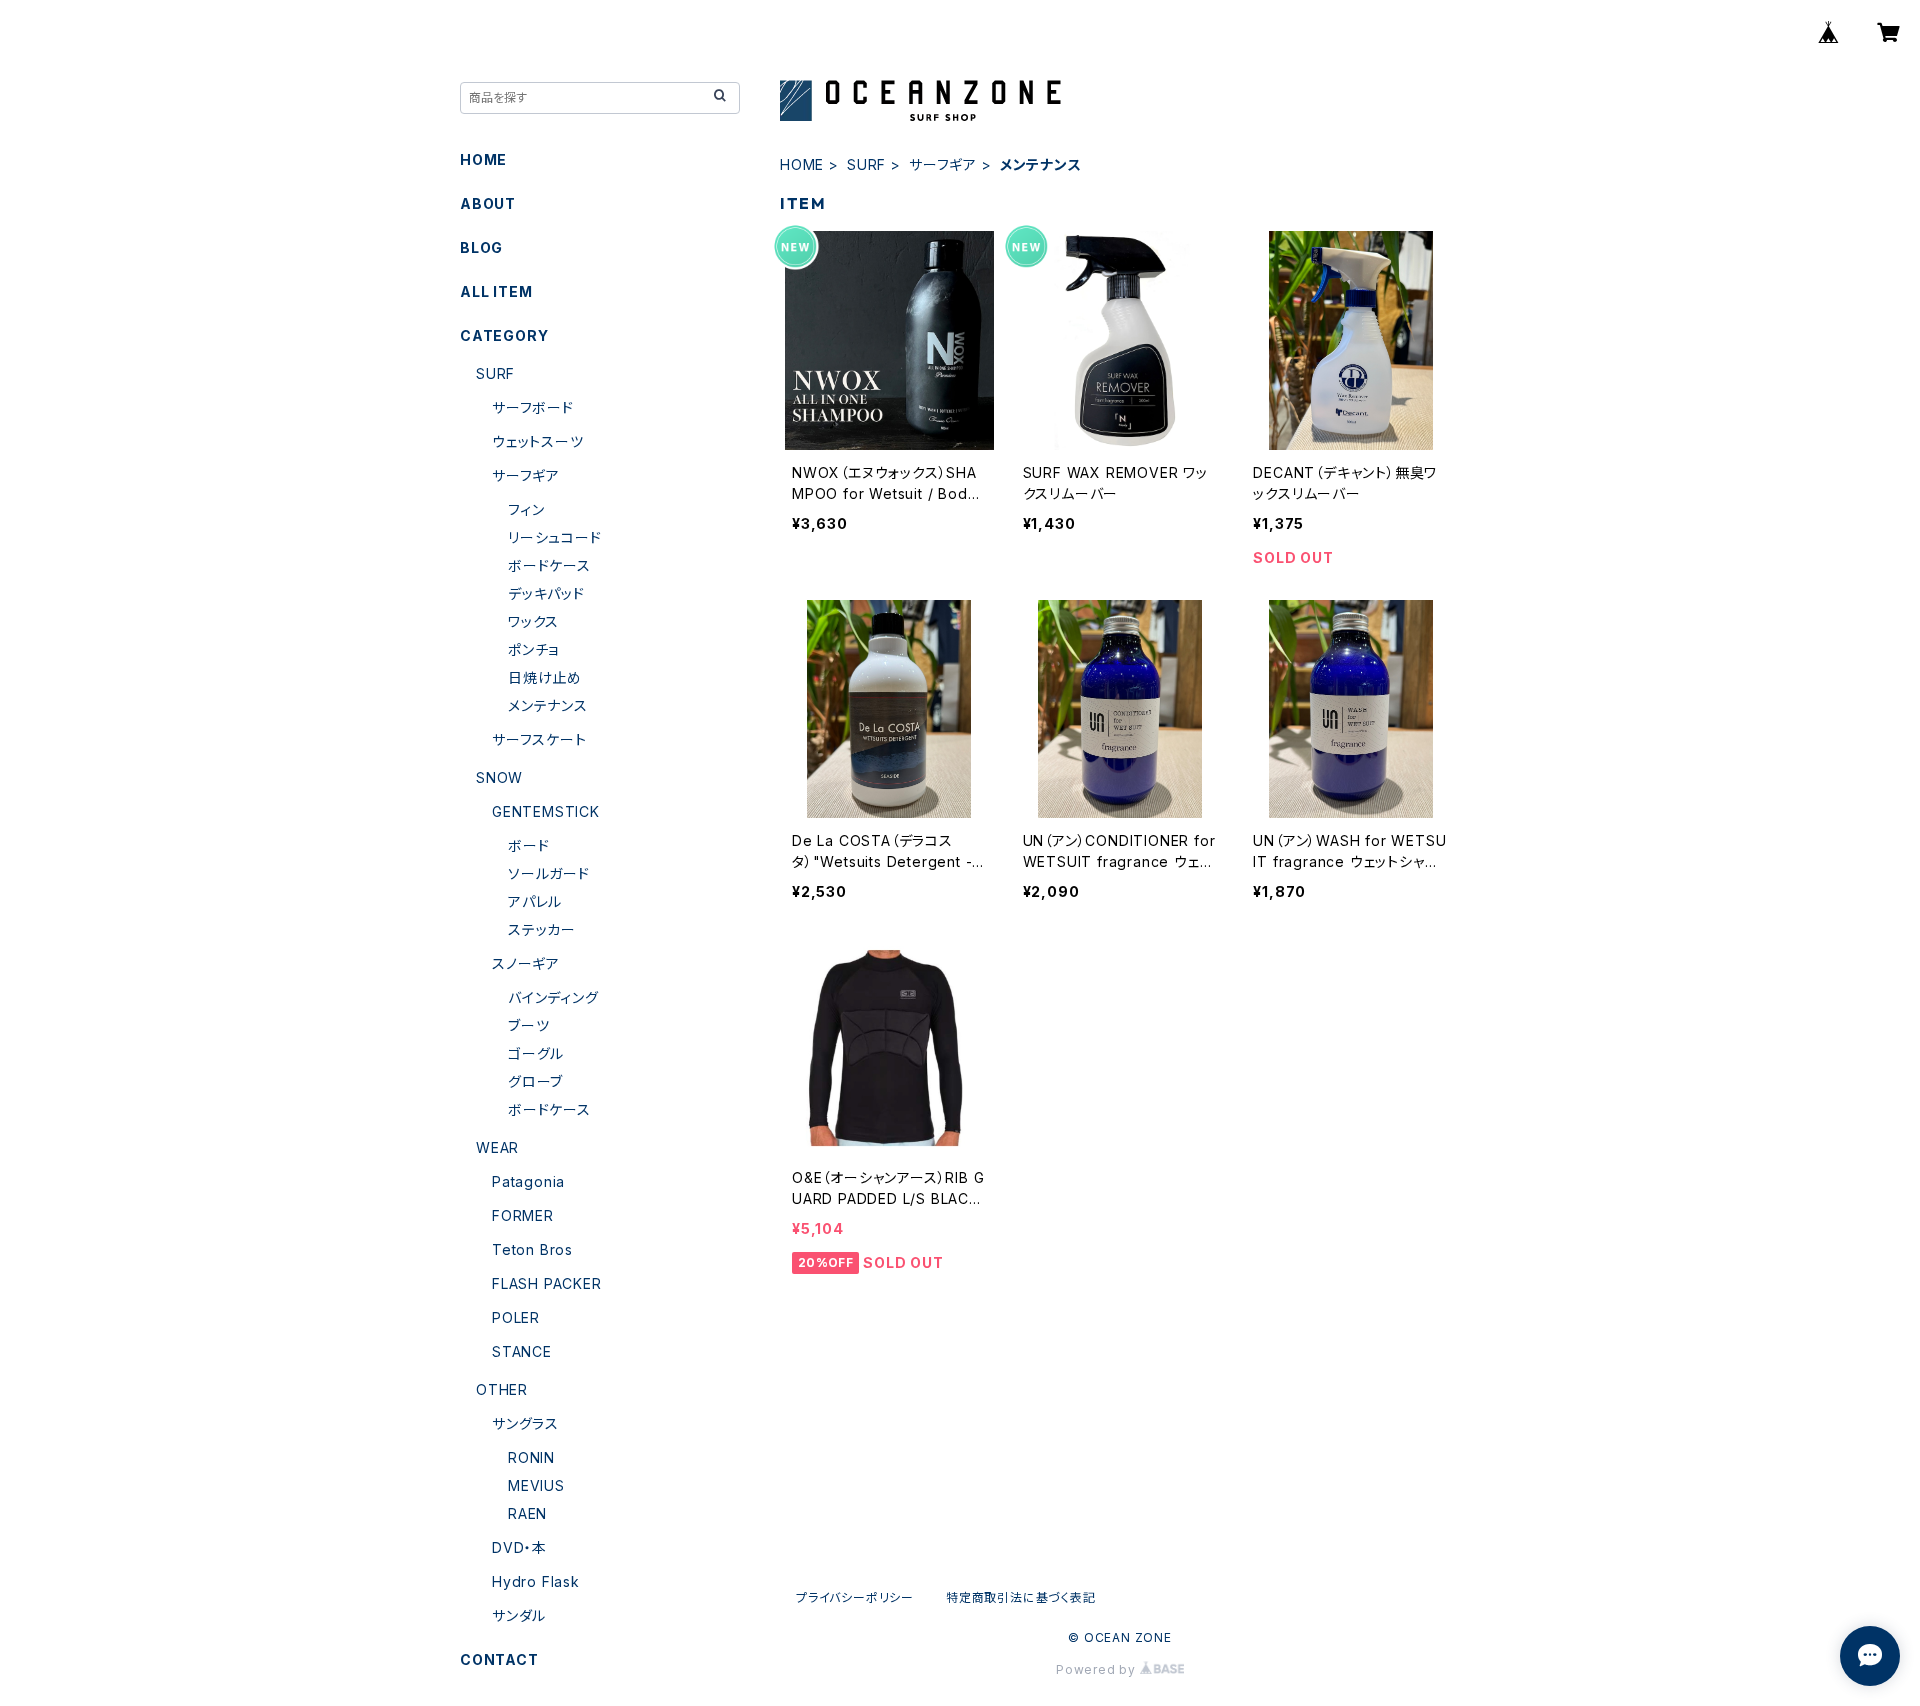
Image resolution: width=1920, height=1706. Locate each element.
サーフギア (943, 164)
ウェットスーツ (538, 441)
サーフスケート (539, 739)
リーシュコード (555, 537)
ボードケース (549, 565)
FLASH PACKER (547, 1283)
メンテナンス (548, 705)
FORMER (523, 1215)
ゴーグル (536, 1053)
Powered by (1098, 1669)
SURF (866, 164)
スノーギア (526, 963)
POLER (516, 1317)
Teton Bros (532, 1249)
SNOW (499, 777)
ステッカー (542, 929)
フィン (526, 509)
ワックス (533, 621)
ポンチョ (533, 649)
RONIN (531, 1457)
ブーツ (528, 1025)
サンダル (519, 1615)
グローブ (535, 1081)
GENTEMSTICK (546, 811)
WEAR (497, 1147)
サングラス (525, 1423)
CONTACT (499, 1659)
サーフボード (533, 407)
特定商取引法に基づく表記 (1021, 1597)
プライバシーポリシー (855, 1597)
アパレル (535, 901)
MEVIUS (536, 1485)
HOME (802, 164)
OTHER (502, 1389)
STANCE (522, 1351)
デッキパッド (546, 593)
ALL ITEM (496, 291)
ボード (528, 845)
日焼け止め (545, 677)
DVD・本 (519, 1547)
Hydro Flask (536, 1581)
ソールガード (549, 873)
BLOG (481, 247)
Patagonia (528, 1181)
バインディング (553, 997)
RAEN (527, 1513)
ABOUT (488, 203)
